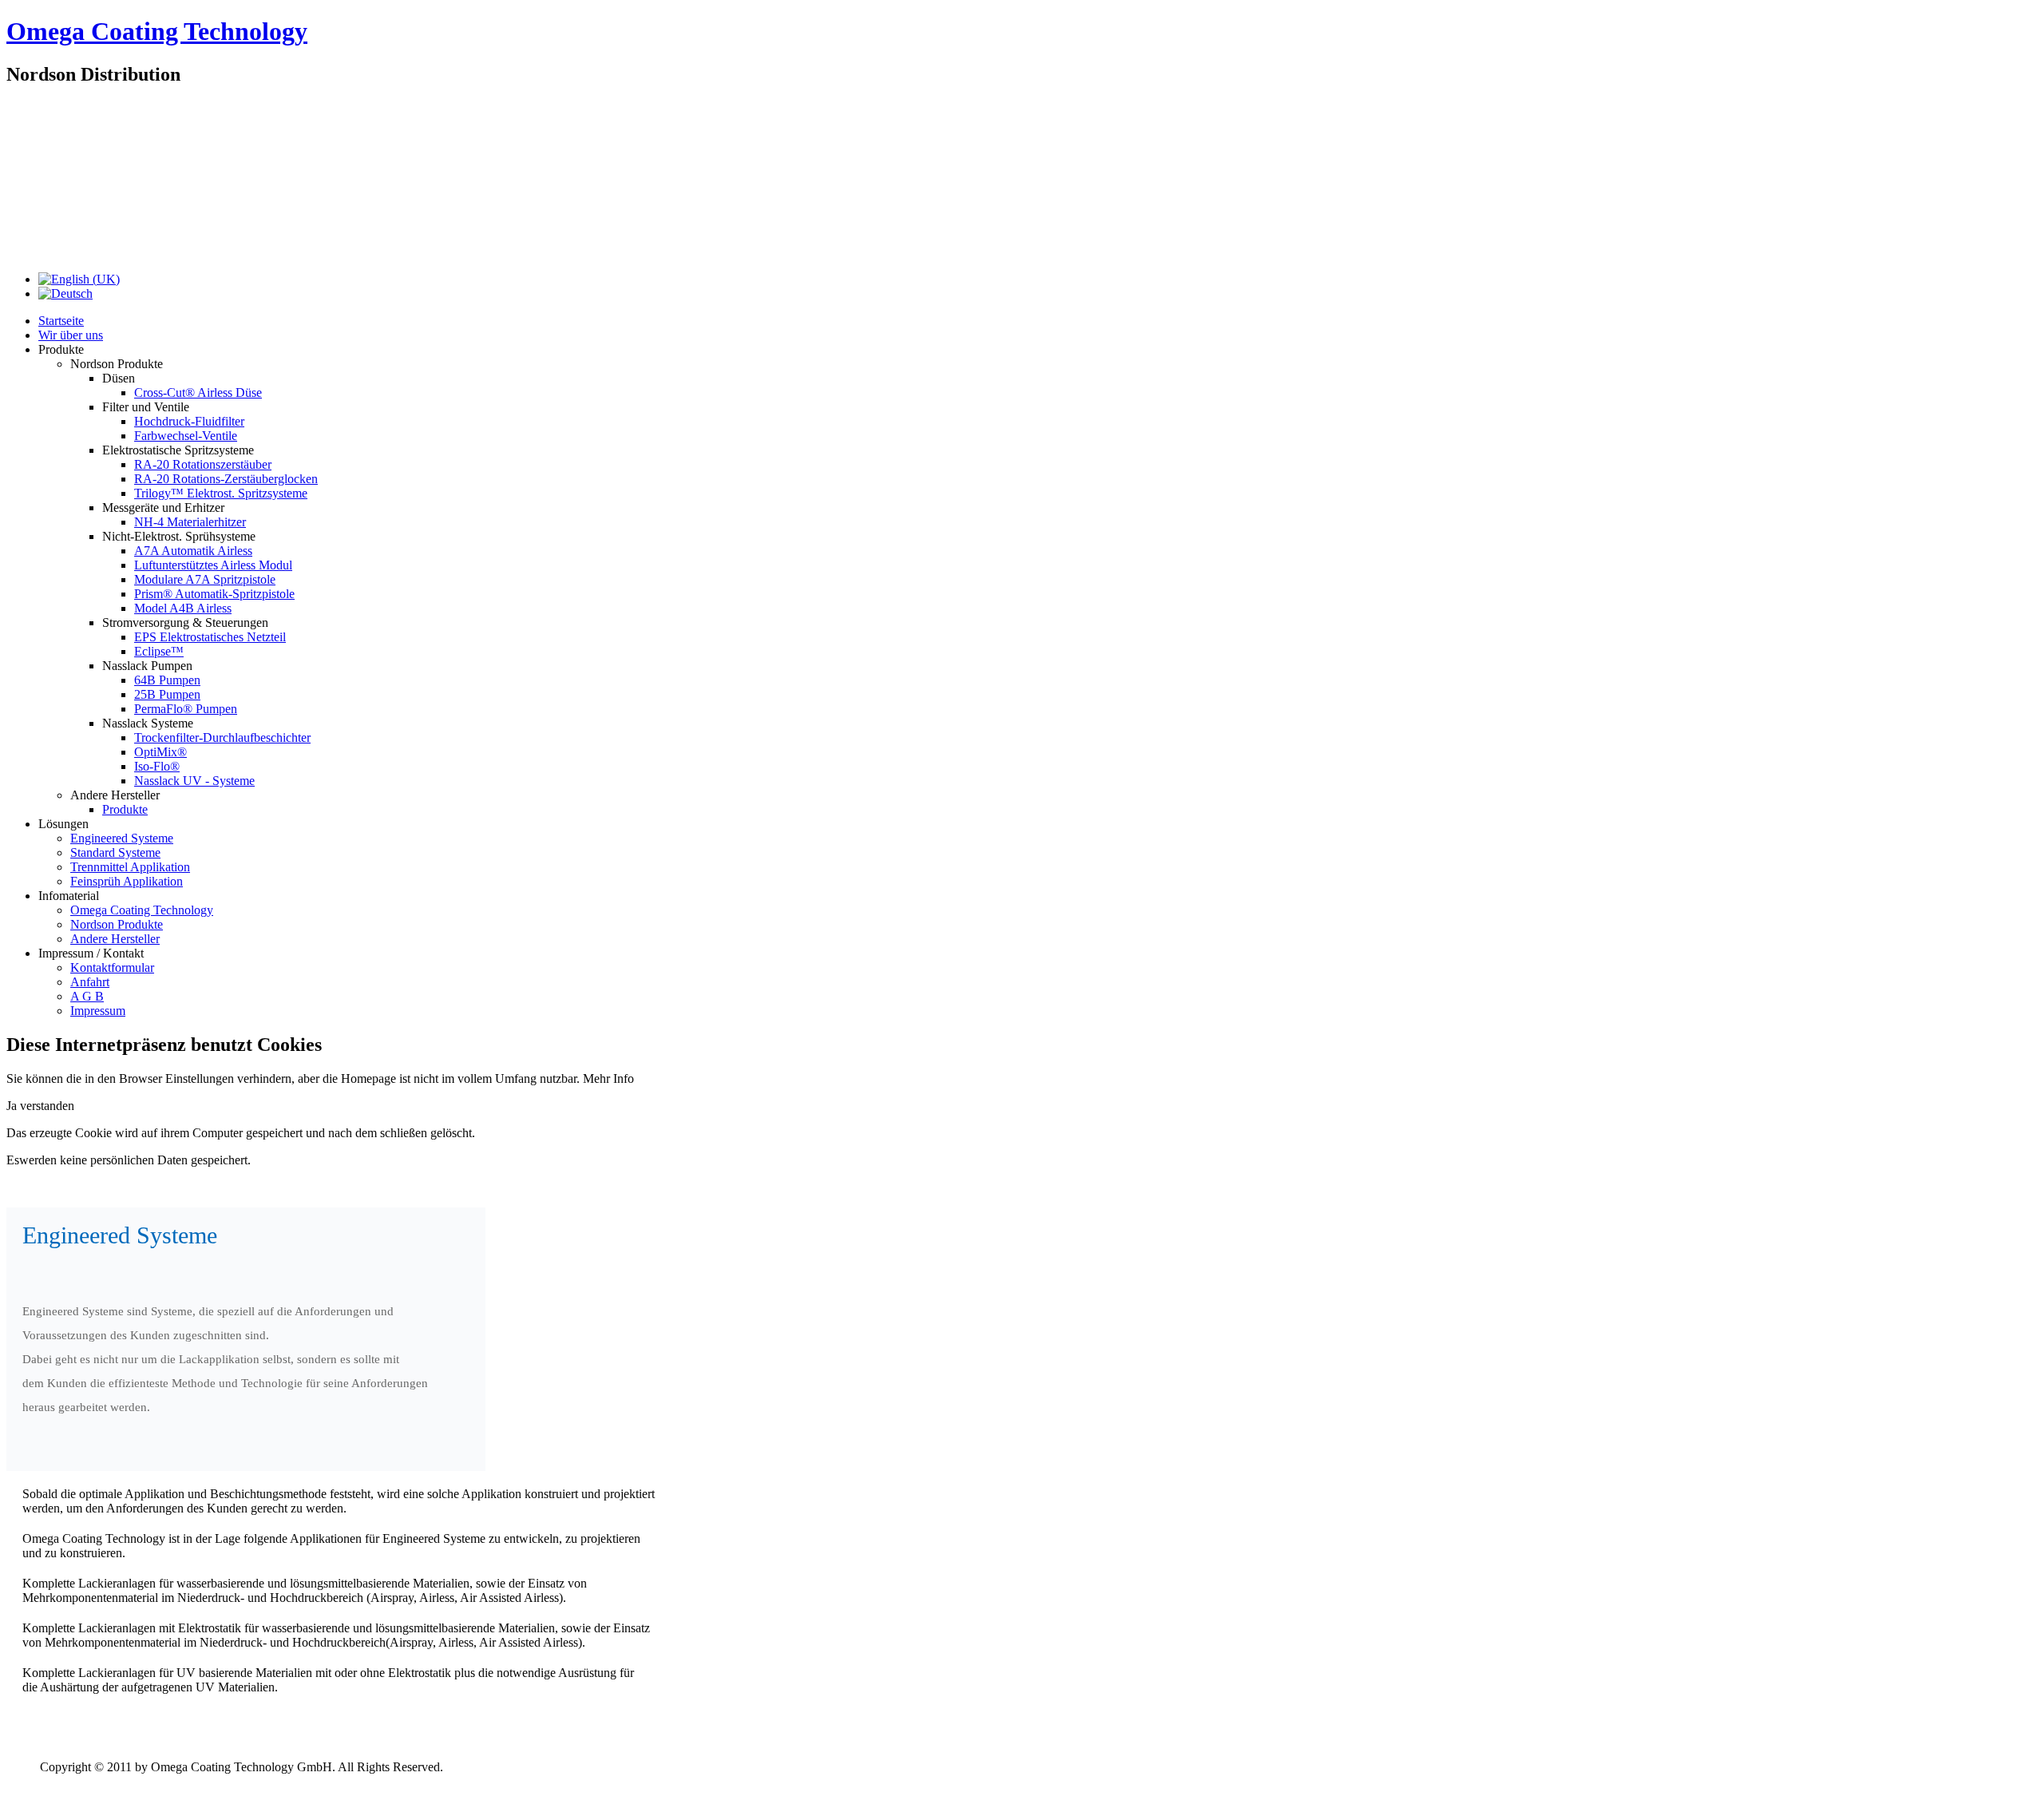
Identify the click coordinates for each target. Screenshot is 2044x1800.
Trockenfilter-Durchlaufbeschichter (222, 737)
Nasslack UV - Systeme (194, 781)
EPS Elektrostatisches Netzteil (210, 637)
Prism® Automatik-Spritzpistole (214, 594)
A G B (87, 996)
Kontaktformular (112, 967)
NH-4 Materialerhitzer (190, 522)
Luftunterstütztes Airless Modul (213, 565)
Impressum (98, 1011)
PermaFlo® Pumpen (186, 709)
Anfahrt (90, 982)
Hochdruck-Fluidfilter (189, 421)
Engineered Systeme (122, 838)
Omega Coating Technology (157, 31)
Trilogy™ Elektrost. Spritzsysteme (221, 493)
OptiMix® (160, 752)
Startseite (61, 321)
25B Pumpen (167, 694)
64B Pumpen (167, 680)
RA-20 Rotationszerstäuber (203, 464)
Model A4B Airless (183, 608)
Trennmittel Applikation (130, 867)
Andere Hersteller (115, 939)
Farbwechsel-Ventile (186, 436)
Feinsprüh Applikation (127, 881)
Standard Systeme (115, 852)
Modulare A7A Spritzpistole (205, 579)
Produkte (125, 809)
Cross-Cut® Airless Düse (198, 393)
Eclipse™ (159, 651)
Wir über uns (71, 335)
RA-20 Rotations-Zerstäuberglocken (226, 479)
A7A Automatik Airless (193, 551)
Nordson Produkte (117, 924)
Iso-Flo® (157, 766)
